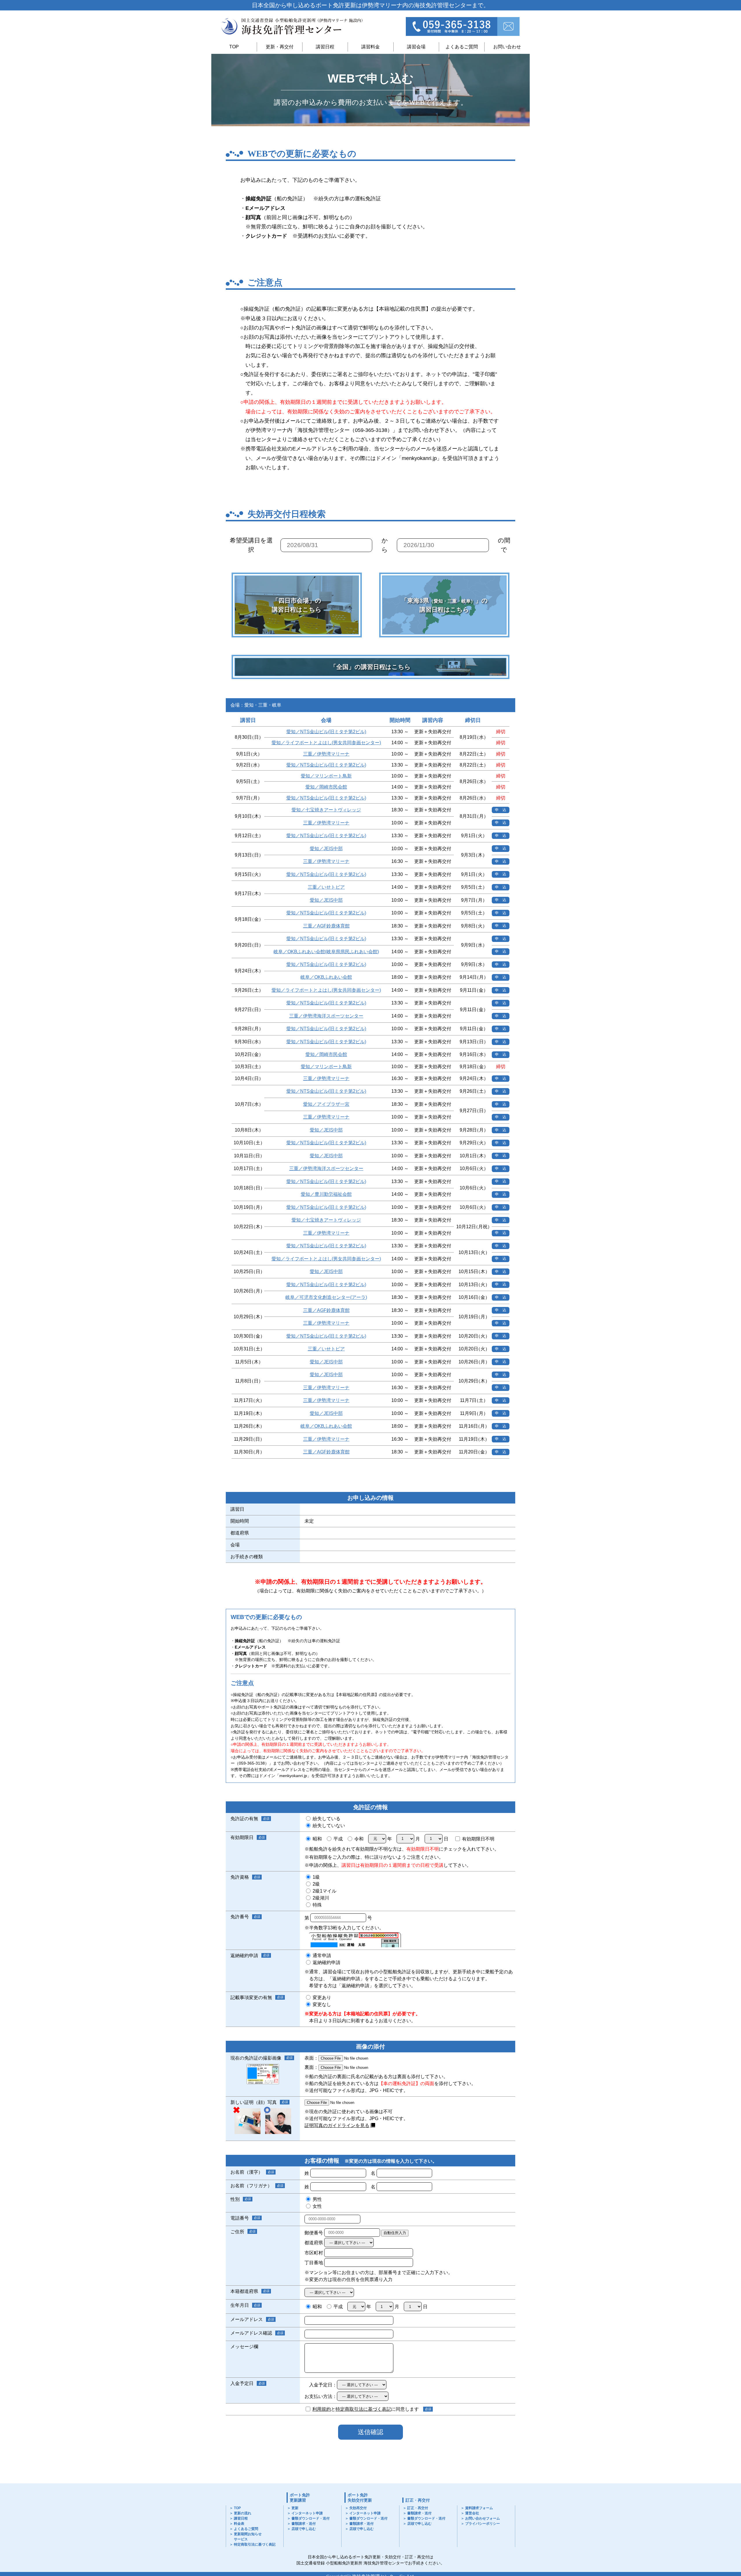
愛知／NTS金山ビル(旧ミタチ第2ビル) (326, 732)
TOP (234, 47)
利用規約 (322, 2409)
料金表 (239, 2524)
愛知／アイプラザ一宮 (326, 1104)
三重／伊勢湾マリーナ (326, 754)
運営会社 (472, 2513)
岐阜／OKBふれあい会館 (326, 977)
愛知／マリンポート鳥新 (326, 776)
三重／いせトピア (326, 887)
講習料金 (370, 47)
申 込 (501, 810)
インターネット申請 (307, 2513)
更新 (295, 2508)
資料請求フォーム (479, 2508)
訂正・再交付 (418, 2500)
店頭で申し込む (304, 2529)
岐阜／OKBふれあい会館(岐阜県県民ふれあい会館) (326, 952)
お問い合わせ (507, 47)
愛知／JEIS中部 (326, 849)
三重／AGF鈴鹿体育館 (326, 926)
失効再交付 (358, 2508)
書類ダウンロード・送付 (311, 2518)
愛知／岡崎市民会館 (326, 787)
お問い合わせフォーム (483, 2518)
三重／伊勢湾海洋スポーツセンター (326, 1016)
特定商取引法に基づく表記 (363, 2409)
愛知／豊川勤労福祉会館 (326, 1194)
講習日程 (325, 47)
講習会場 (416, 47)
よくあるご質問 (462, 47)
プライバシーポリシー (483, 2524)
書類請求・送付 (304, 2524)
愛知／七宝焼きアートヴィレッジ (326, 810)
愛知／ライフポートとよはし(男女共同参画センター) (326, 743)
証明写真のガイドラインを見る (337, 2125)
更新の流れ (243, 2513)
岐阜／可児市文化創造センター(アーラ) (326, 1297)
